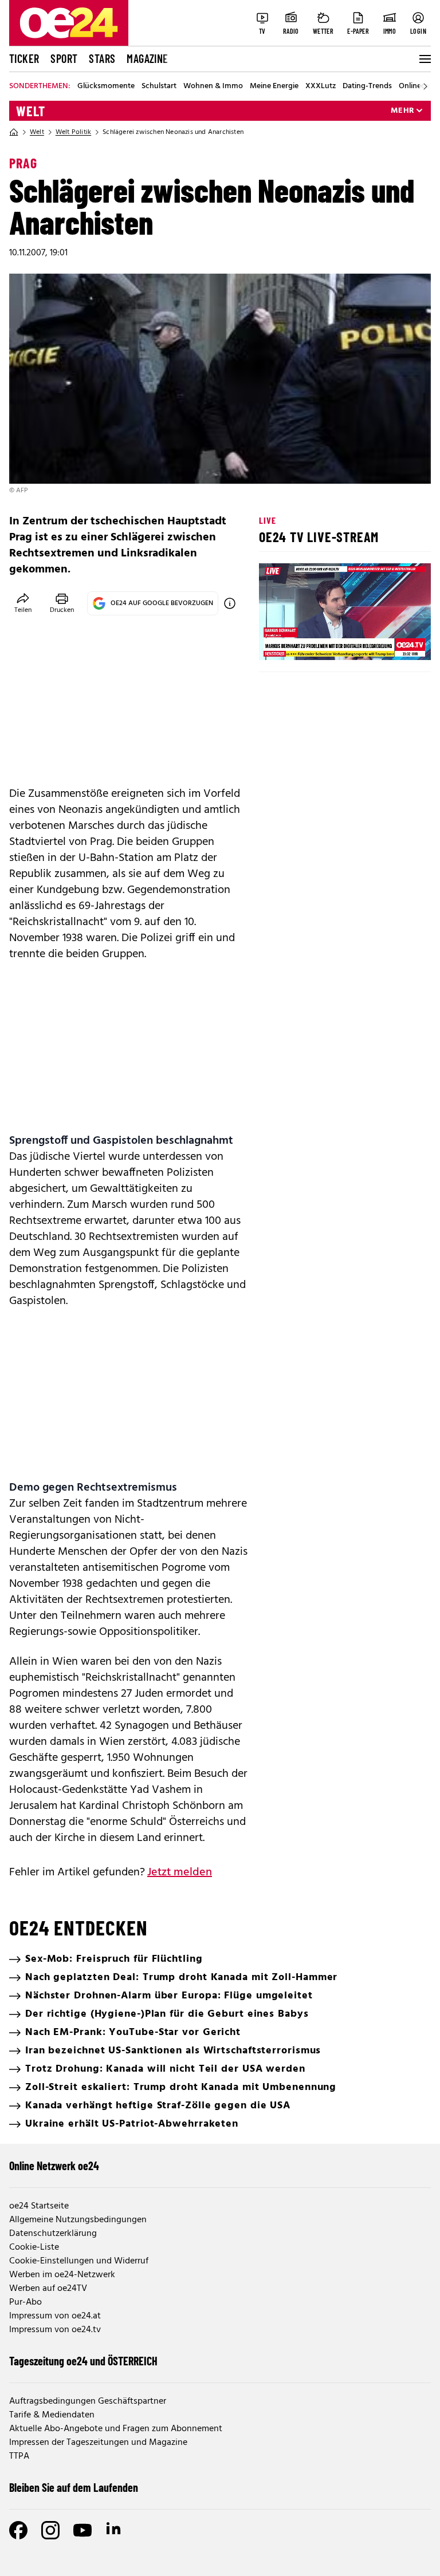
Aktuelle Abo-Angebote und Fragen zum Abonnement (116, 2429)
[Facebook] (18, 2530)
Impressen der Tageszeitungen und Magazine (98, 2443)
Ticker (24, 58)
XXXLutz (321, 86)
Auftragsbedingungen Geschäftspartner (88, 2401)
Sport (64, 58)
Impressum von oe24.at (55, 2316)
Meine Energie (274, 86)
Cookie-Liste (34, 2247)
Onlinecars (417, 86)
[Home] (14, 132)
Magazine (147, 58)
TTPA (19, 2456)
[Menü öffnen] (424, 59)
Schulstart (159, 86)
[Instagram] (50, 2530)
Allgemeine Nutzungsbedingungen (78, 2220)
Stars (102, 58)
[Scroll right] (425, 86)
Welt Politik (73, 132)
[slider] (315, 642)
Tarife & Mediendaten (52, 2415)
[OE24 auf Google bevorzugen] (230, 603)
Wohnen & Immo (213, 86)
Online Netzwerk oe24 (54, 2166)
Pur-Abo (25, 2302)
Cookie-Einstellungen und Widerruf (79, 2261)
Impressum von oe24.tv (55, 2330)
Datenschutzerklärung (53, 2234)
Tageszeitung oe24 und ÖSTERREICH (83, 2361)
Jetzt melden (180, 1872)
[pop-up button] (394, 642)
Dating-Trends (367, 86)
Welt (31, 111)
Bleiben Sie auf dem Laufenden (74, 2487)
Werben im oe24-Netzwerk (62, 2275)
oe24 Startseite (39, 2206)
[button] (277, 642)
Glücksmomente (106, 86)
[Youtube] (82, 2530)
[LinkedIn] (115, 2530)
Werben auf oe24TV (48, 2289)
